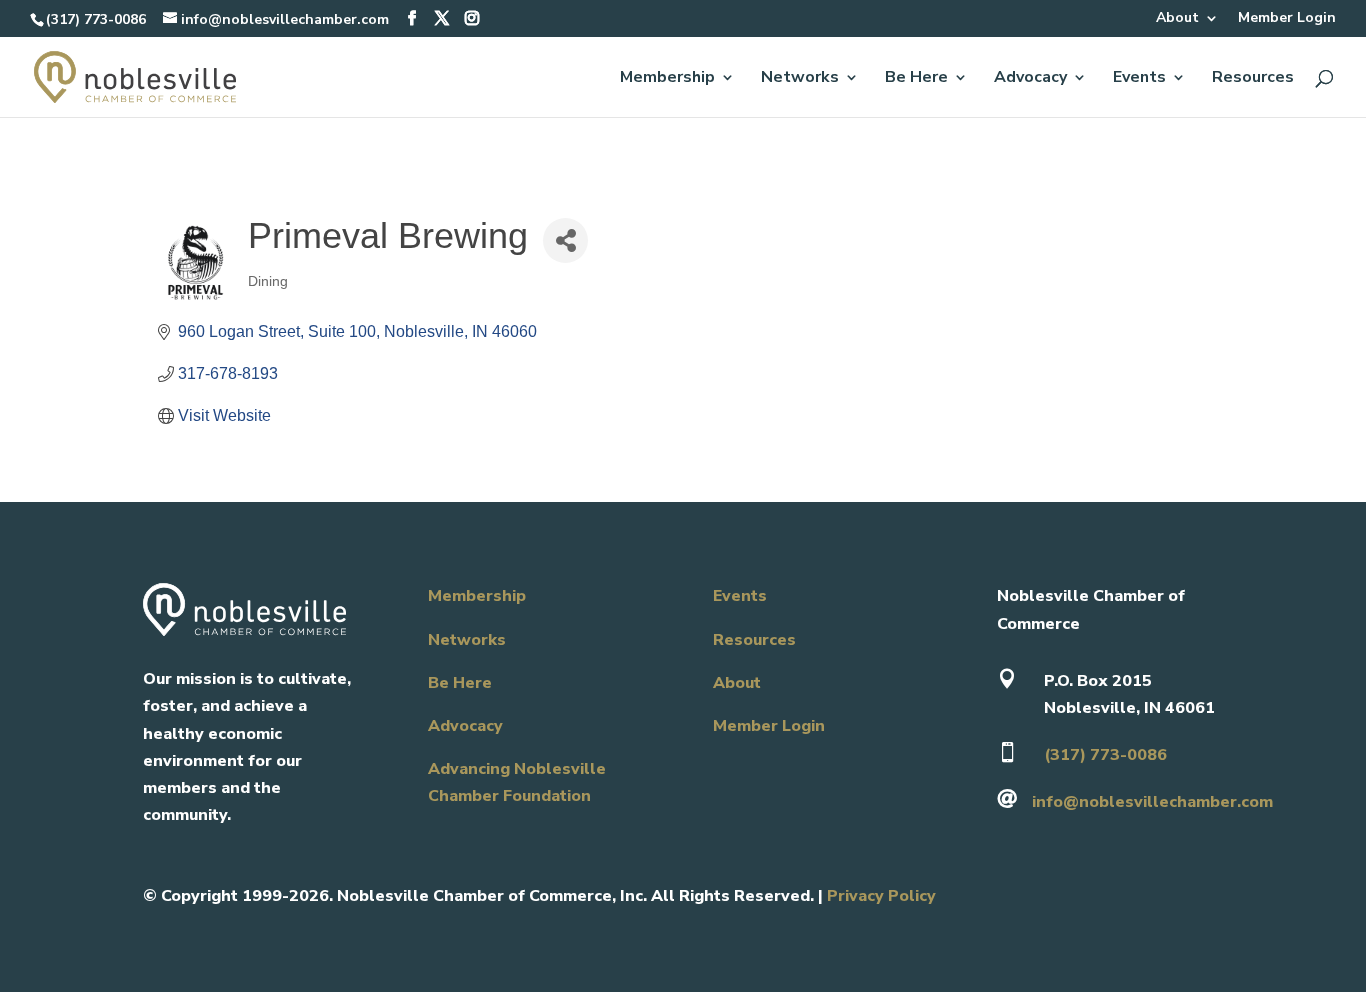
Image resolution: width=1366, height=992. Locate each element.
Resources (1253, 79)
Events (1139, 79)
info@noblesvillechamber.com (1152, 802)
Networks (800, 79)
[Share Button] (565, 240)
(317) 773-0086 (96, 19)
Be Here (916, 79)
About (1177, 19)
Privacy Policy (881, 896)
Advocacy (1030, 79)
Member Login (1287, 19)
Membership (667, 79)
